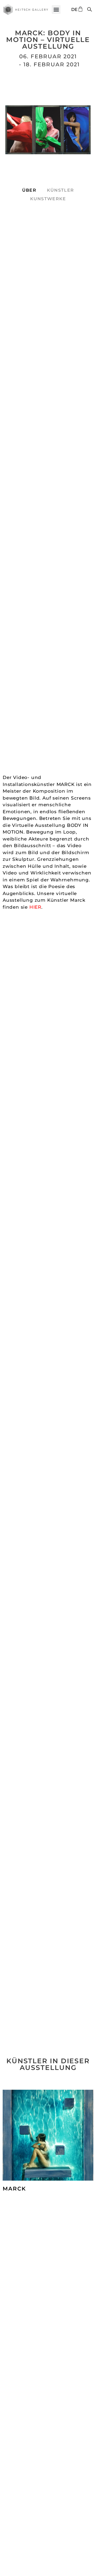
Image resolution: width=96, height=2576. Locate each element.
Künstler (60, 190)
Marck (14, 2189)
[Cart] (80, 9)
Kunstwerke (48, 199)
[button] (56, 9)
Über (29, 190)
